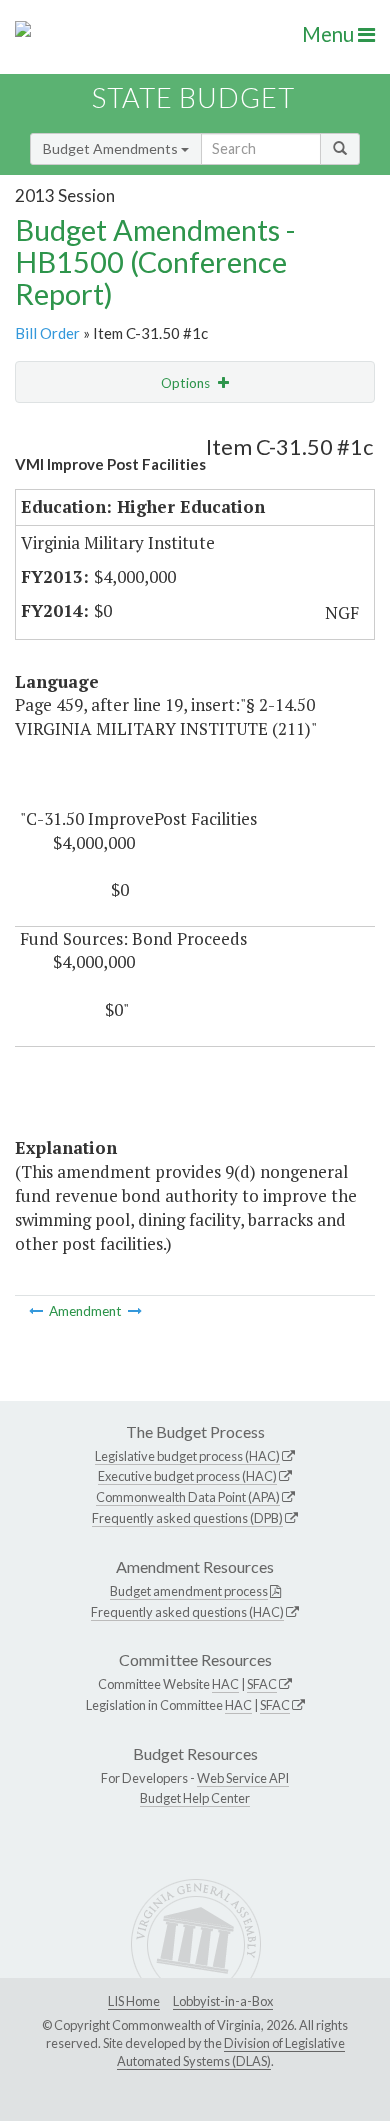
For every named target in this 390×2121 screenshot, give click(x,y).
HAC (225, 1684)
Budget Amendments (112, 148)
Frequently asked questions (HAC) (187, 1612)
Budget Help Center (195, 1798)
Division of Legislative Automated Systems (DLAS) (231, 2052)
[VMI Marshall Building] (135, 1311)
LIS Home (134, 2001)
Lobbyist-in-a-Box (223, 2001)
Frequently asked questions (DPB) (187, 1518)
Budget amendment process (189, 1591)
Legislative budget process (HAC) (187, 1456)
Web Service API (243, 1778)
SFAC (262, 1684)
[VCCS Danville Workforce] (37, 1311)
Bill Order (47, 333)
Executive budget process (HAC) (187, 1476)
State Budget (193, 97)
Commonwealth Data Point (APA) (188, 1497)
